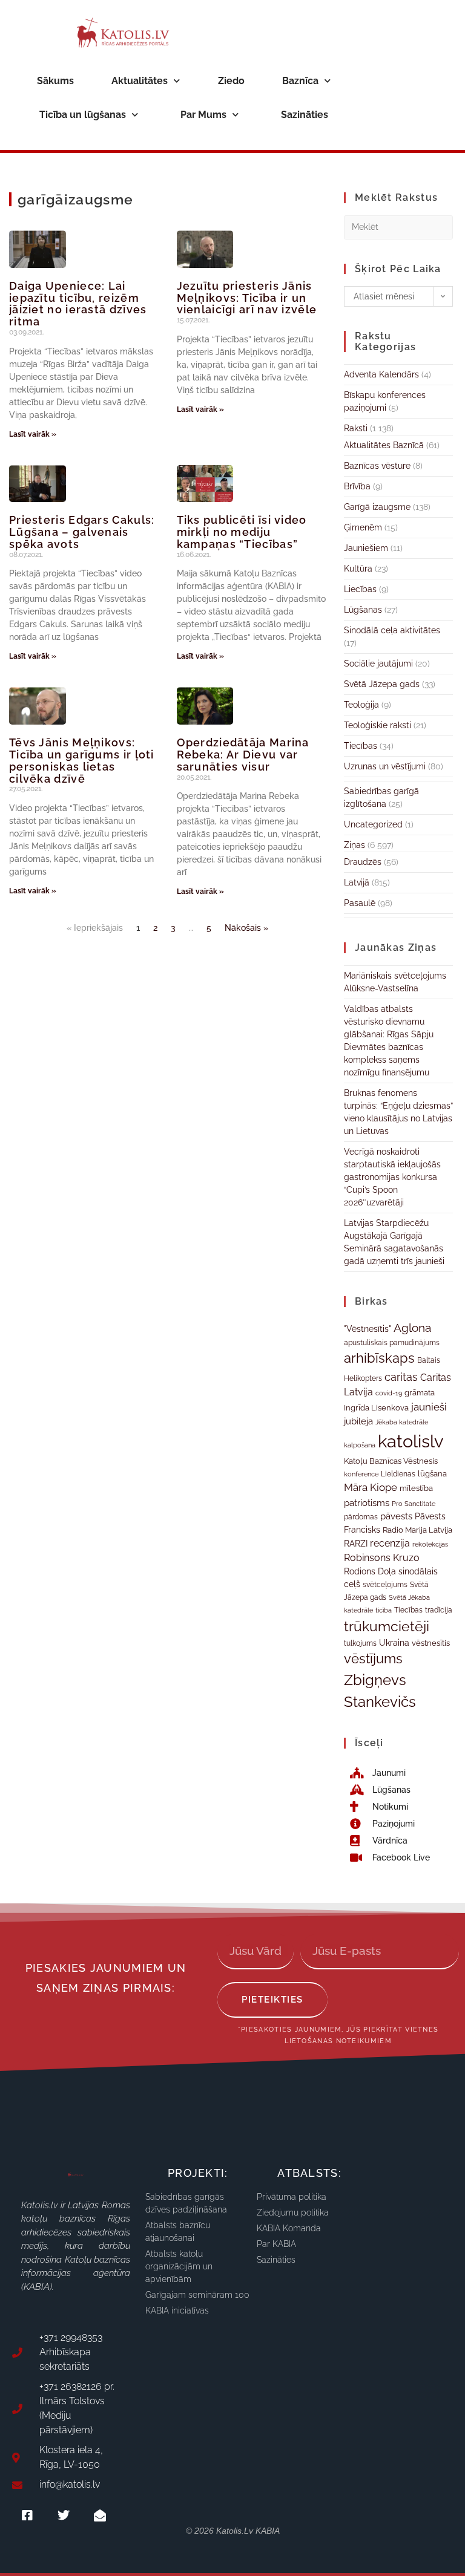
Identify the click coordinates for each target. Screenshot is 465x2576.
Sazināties (305, 115)
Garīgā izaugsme (377, 507)
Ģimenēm (363, 527)
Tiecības (361, 746)
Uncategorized (373, 824)
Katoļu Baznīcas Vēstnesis (391, 1461)
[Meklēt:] (398, 226)
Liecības (360, 589)
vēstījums (373, 1659)
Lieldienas (398, 1474)
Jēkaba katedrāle (402, 1422)
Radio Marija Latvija (417, 1530)
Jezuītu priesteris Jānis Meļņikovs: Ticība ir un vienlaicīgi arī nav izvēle (247, 298)
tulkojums (360, 1643)
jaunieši (429, 1407)
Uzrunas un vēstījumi (385, 766)
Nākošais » (246, 928)
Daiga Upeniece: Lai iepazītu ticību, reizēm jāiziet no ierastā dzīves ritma (78, 304)
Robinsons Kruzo (382, 1558)
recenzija (390, 1543)
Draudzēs (363, 862)
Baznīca (300, 81)
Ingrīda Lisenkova (376, 1407)
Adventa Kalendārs (381, 374)
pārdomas (361, 1517)
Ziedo (231, 81)
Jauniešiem (366, 548)
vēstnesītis (431, 1643)
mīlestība (416, 1488)
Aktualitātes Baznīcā (384, 445)
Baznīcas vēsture (377, 466)
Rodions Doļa (370, 1571)
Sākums (55, 81)
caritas (401, 1377)
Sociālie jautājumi (378, 664)
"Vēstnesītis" (368, 1329)
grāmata (420, 1393)
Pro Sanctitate (414, 1504)
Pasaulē (360, 903)
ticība (384, 1610)
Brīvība (357, 486)
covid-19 (389, 1393)
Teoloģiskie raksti (378, 725)
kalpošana (360, 1445)
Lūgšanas (363, 610)
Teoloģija (361, 705)
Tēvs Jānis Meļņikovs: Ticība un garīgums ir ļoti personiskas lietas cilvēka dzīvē (82, 760)
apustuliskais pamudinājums (392, 1343)
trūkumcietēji (387, 1626)
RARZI (356, 1544)
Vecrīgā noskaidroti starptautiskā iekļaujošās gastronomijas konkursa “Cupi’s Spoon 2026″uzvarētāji (392, 1177)
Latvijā (357, 882)
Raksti (356, 428)
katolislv (411, 1441)
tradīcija (439, 1610)
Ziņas (355, 845)
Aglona (412, 1328)
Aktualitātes (140, 81)
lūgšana (432, 1474)
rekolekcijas (430, 1544)
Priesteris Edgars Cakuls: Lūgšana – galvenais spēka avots (82, 532)
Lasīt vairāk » (33, 434)
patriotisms (367, 1503)
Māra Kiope (371, 1487)
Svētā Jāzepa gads (382, 684)
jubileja (358, 1421)
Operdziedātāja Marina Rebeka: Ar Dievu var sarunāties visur (243, 755)
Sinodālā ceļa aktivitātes (392, 630)
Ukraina (394, 1643)
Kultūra (358, 569)
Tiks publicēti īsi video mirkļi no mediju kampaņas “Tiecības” (242, 532)
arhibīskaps (379, 1358)
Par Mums (203, 115)
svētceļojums (385, 1585)
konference (361, 1474)
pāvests (396, 1516)
